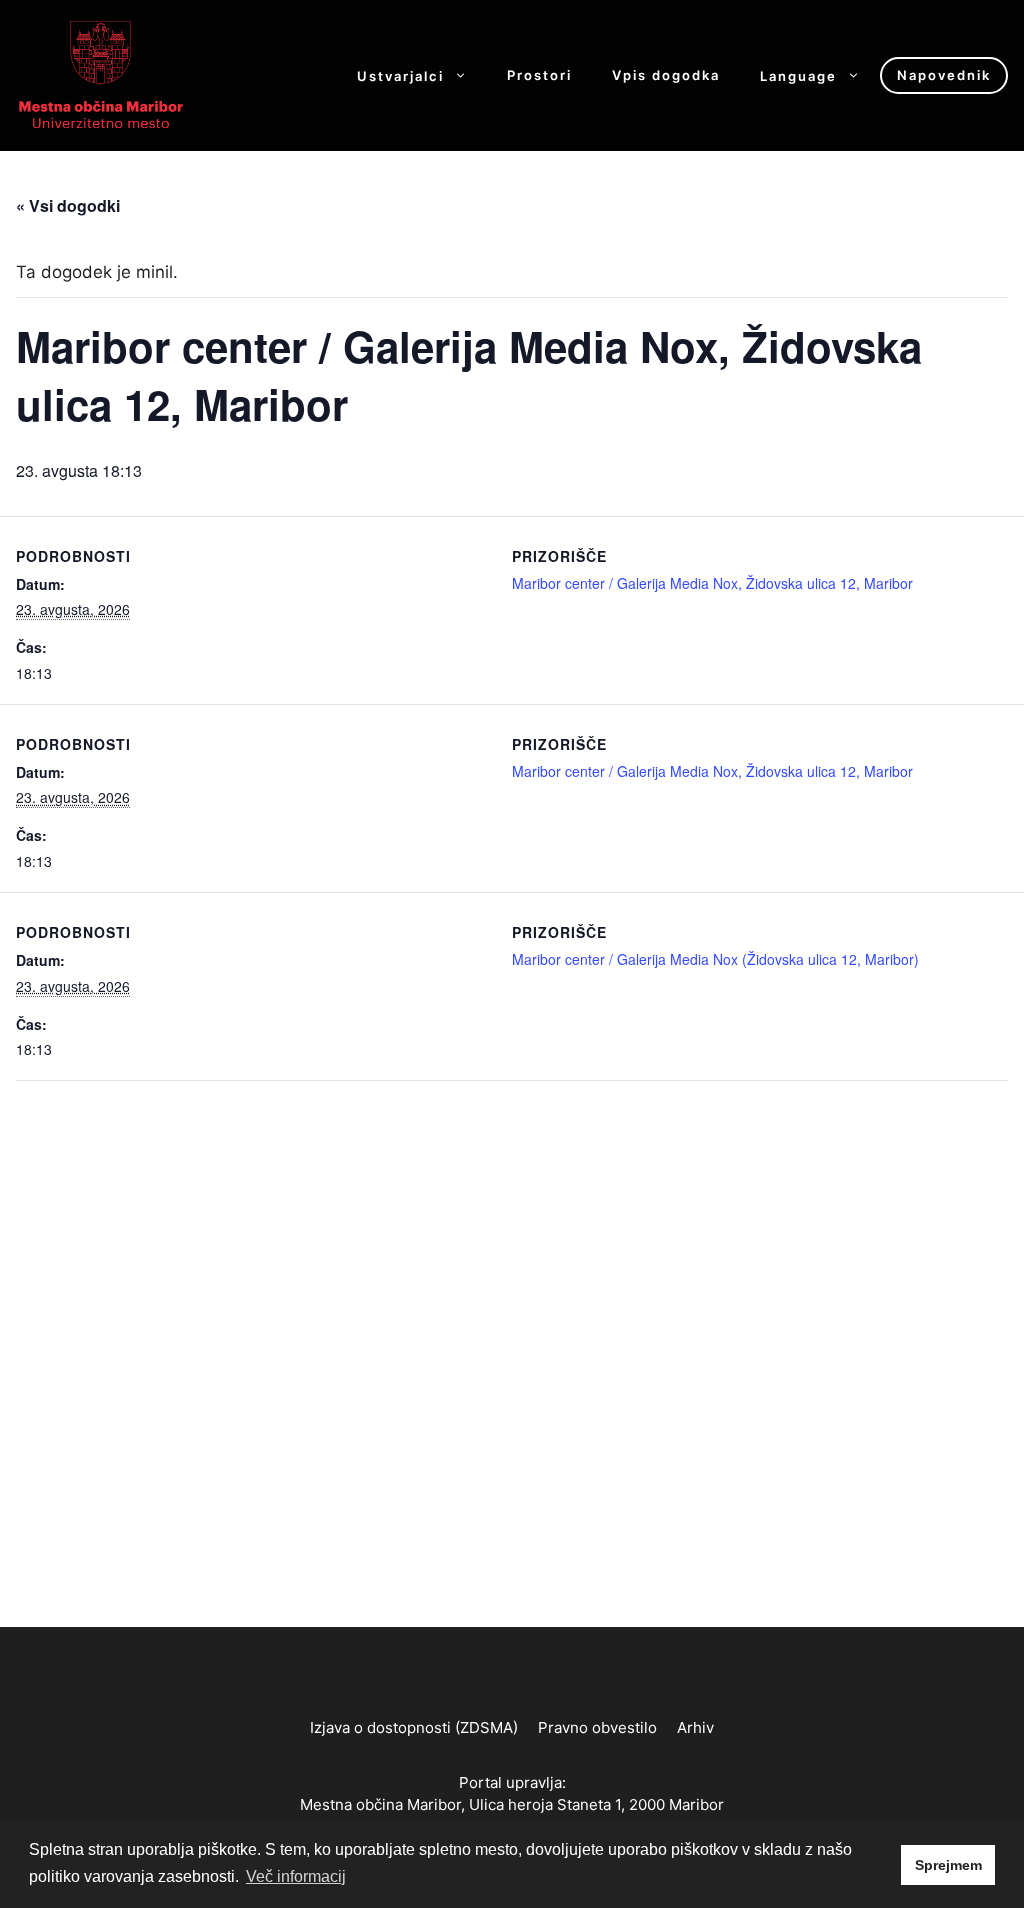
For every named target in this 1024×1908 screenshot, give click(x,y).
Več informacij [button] (296, 1876)
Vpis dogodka (666, 75)
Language (798, 75)
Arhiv (695, 1727)
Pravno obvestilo (597, 1727)
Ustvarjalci (400, 75)
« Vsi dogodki (68, 205)
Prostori (539, 75)
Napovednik (944, 75)
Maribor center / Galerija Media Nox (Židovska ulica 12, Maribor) (715, 959)
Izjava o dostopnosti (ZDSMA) (414, 1727)
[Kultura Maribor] (101, 74)
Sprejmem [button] (948, 1865)
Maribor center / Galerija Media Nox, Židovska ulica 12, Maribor (712, 583)
